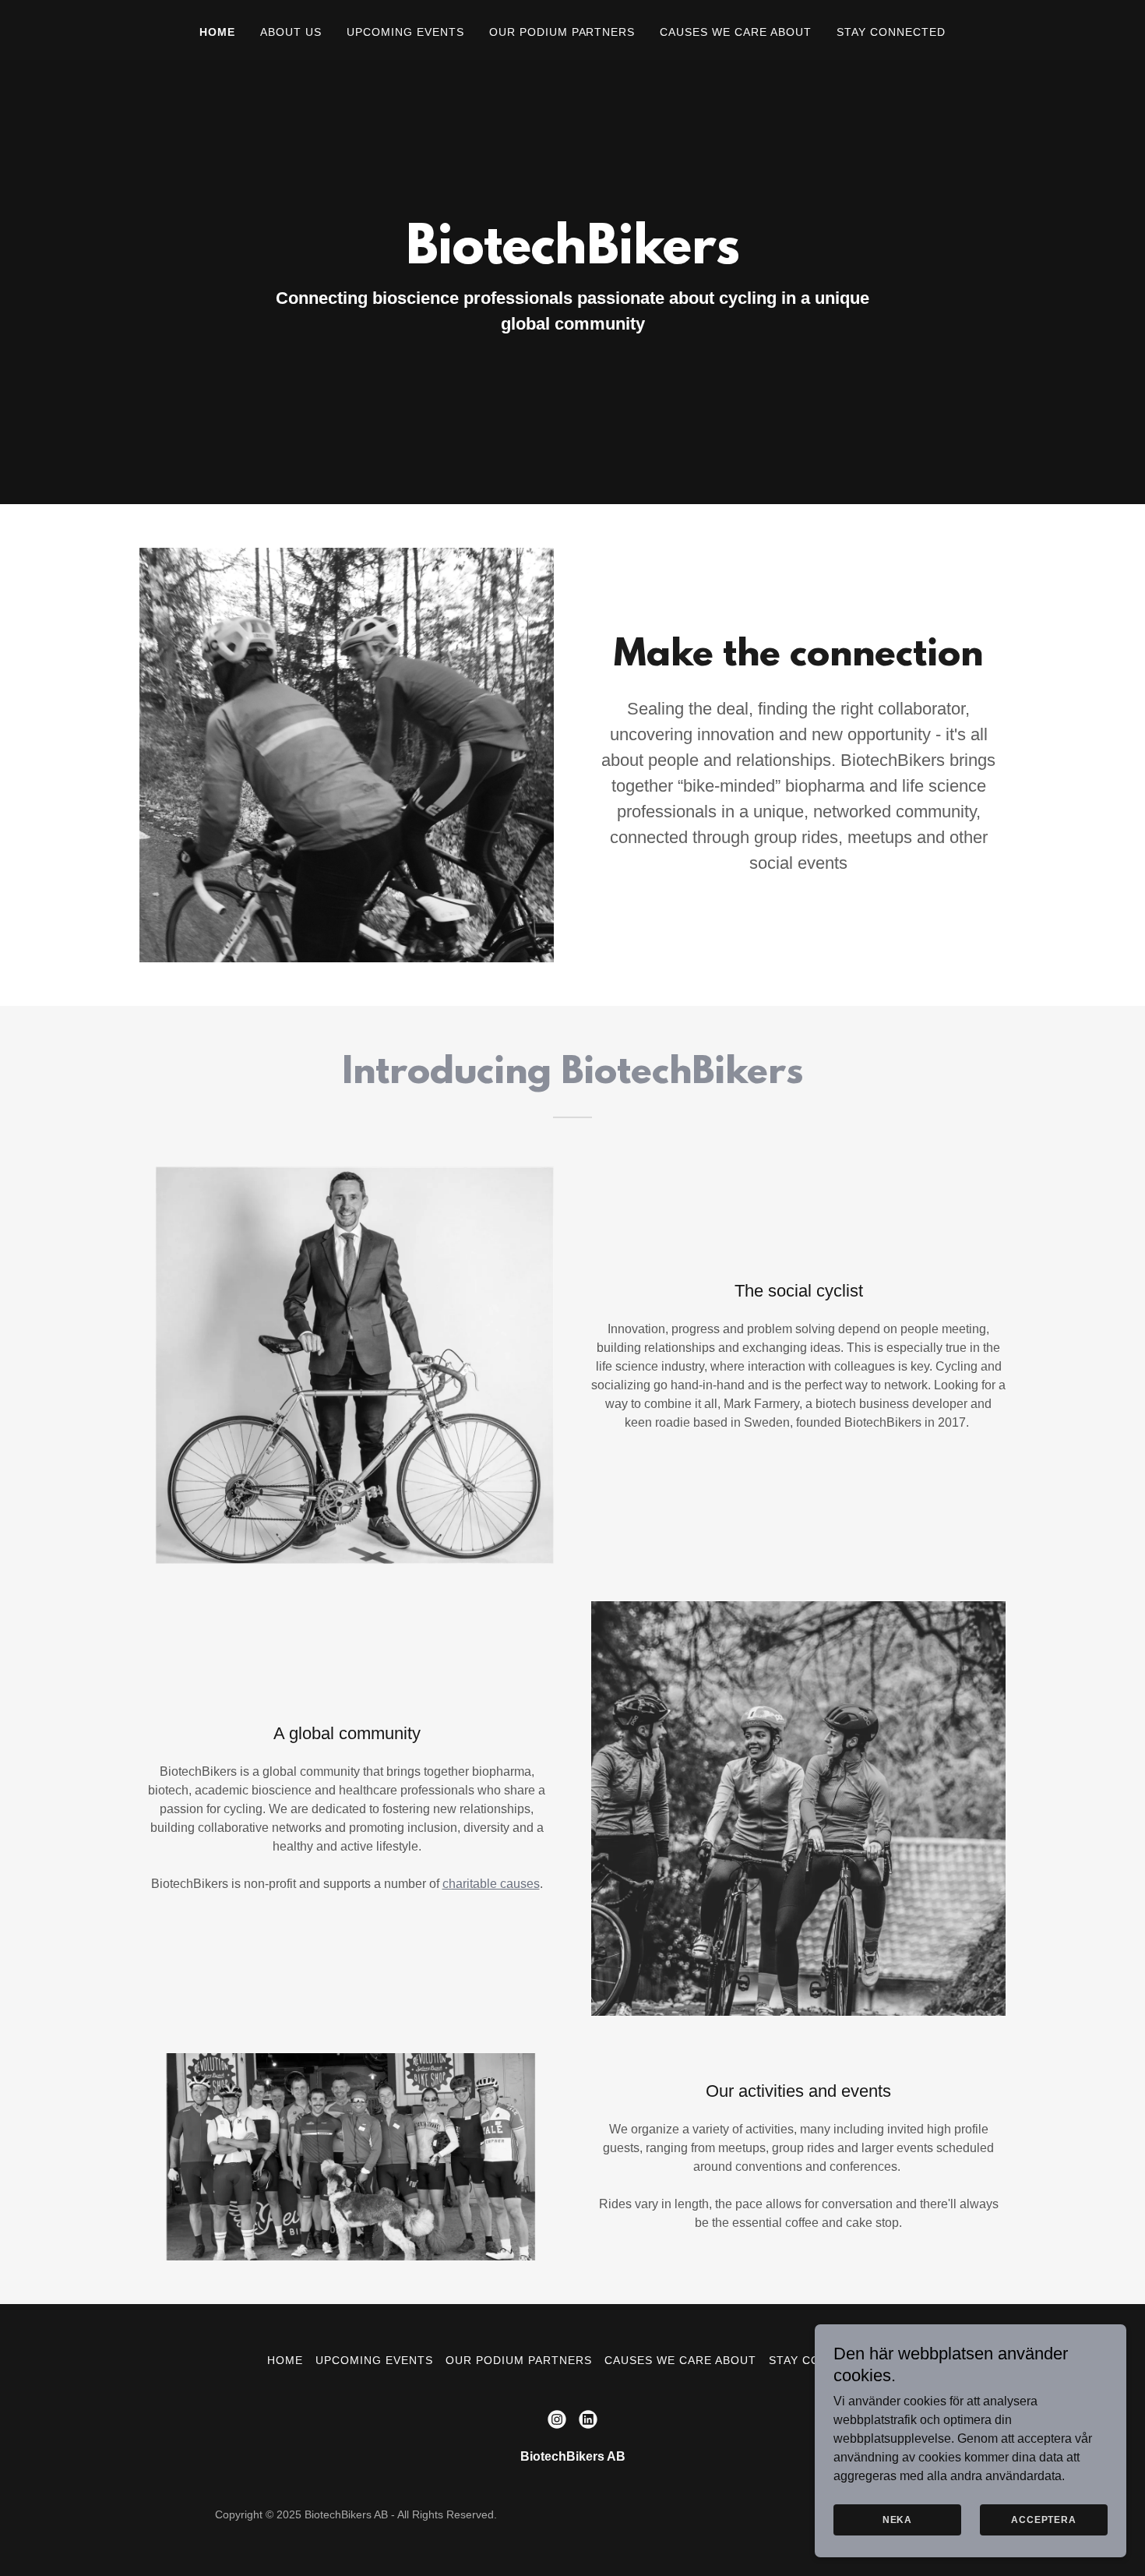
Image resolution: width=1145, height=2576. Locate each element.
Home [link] (217, 32)
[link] (557, 2419)
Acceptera (1044, 2520)
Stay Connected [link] (891, 32)
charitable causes (491, 1884)
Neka (897, 2520)
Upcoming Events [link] (405, 32)
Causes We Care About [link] (736, 32)
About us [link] (291, 32)
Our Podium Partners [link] (562, 32)
